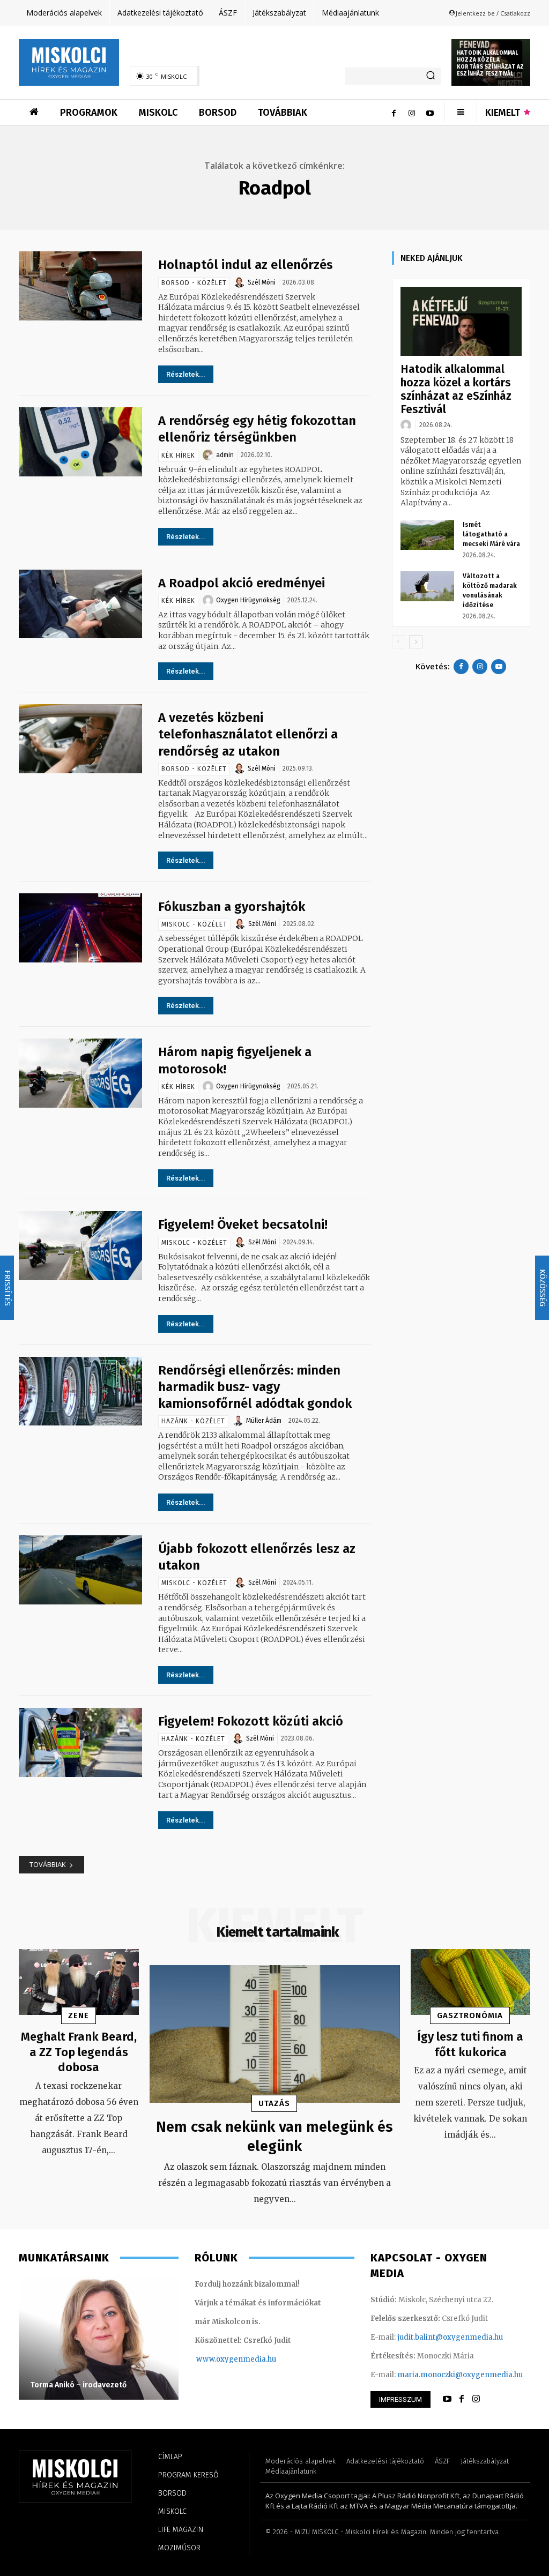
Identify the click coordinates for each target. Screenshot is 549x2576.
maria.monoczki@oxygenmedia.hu (460, 2375)
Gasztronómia (470, 2015)
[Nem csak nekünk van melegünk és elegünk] (275, 2034)
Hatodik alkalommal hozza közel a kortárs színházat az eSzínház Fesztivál (490, 64)
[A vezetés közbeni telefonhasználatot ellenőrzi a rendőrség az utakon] (80, 739)
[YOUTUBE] (447, 2399)
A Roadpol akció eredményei (243, 583)
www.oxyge (217, 2359)
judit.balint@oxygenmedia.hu (450, 2337)
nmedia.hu (257, 2359)
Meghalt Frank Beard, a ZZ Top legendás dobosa (79, 2052)
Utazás (274, 2103)
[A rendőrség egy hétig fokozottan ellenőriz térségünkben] (80, 442)
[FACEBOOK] (462, 2399)
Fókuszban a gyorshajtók (232, 907)
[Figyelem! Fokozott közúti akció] (80, 1742)
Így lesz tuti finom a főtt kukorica (470, 2044)
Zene (79, 2015)
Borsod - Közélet (194, 283)
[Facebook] (394, 113)
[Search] (431, 76)
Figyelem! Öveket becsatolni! (243, 1224)
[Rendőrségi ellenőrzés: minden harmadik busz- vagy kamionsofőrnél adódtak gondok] (80, 1391)
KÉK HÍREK (178, 456)
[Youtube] (430, 113)
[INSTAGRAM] (476, 2399)
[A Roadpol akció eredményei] (80, 604)
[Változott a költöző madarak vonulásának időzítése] (427, 586)
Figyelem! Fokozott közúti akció (251, 1721)
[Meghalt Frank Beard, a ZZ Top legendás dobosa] (79, 1982)
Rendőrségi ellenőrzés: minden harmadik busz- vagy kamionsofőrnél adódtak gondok (255, 1387)
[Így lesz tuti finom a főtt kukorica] (471, 1982)
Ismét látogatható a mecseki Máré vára (491, 534)
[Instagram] (412, 113)
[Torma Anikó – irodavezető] (99, 2338)
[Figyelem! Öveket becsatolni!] (80, 1246)
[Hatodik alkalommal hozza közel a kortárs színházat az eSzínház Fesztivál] (461, 321)
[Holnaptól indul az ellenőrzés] (80, 286)
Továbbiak (48, 1864)
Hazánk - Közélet (193, 1421)
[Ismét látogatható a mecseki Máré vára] (427, 535)
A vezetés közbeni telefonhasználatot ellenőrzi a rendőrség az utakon (248, 734)
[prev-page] (399, 642)
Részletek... (186, 374)
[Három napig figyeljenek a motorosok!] (80, 1073)
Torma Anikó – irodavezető (79, 2385)
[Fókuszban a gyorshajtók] (80, 928)
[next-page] (416, 642)
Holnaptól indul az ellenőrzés (246, 265)
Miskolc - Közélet (194, 924)
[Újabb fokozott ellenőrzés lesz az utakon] (80, 1570)
